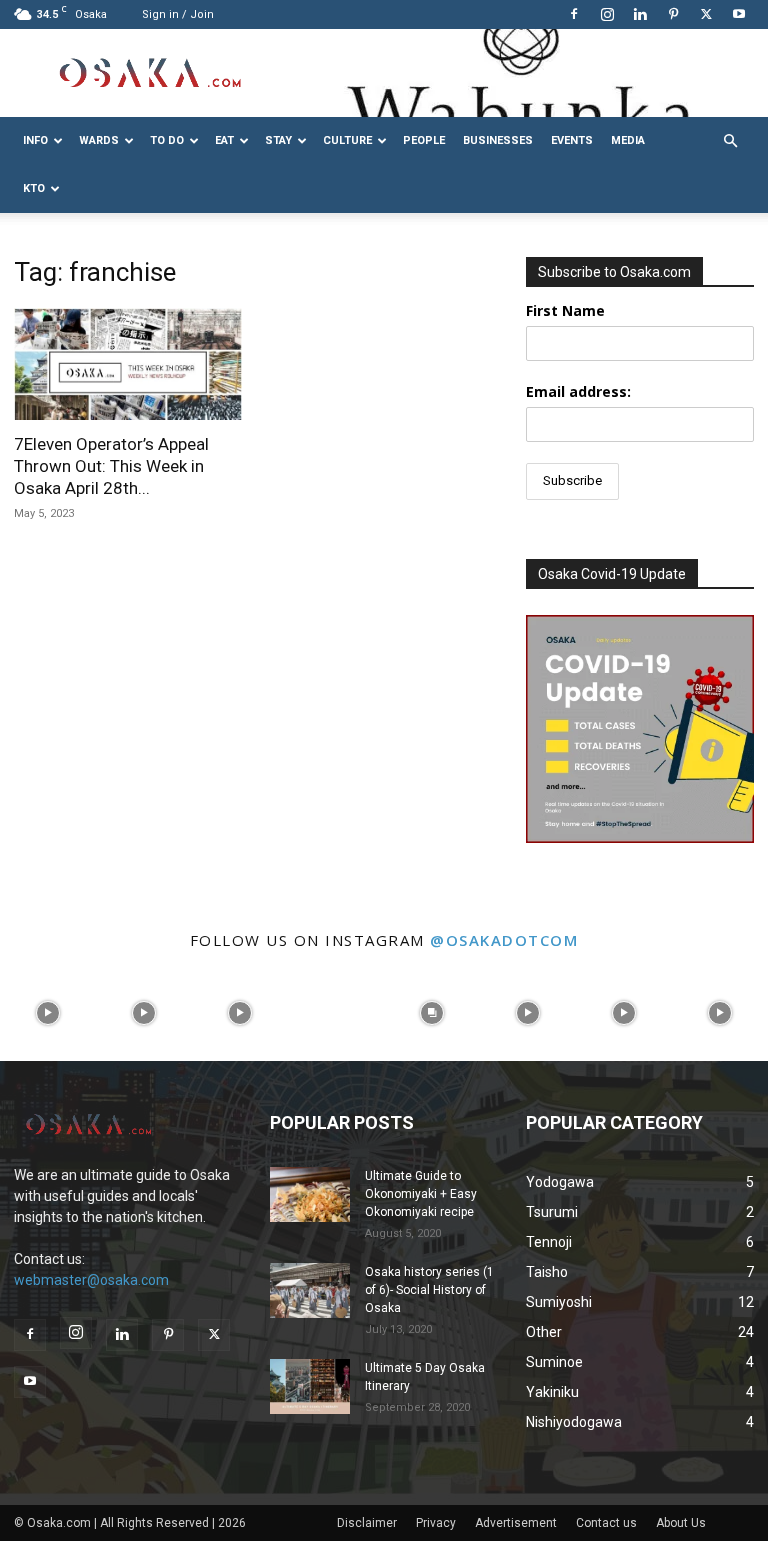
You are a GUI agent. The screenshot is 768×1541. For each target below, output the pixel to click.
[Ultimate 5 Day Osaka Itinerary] (310, 1386)
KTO (34, 188)
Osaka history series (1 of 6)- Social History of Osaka (429, 1290)
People (424, 140)
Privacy (436, 1523)
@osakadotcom (504, 940)
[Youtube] (739, 14)
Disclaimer (367, 1523)
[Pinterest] (673, 14)
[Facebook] (574, 14)
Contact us (606, 1523)
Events (572, 140)
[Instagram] (607, 14)
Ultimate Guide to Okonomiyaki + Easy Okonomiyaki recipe (421, 1194)
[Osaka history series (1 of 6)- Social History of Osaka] (310, 1290)
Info (35, 140)
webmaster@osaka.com (91, 1280)
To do (167, 140)
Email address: (578, 391)
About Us (681, 1523)
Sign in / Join (178, 14)
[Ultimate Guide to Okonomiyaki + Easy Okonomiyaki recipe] (310, 1194)
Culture (347, 140)
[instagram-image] (48, 1013)
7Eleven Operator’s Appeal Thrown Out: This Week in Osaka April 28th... (111, 466)
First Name (565, 310)
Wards (99, 140)
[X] (706, 14)
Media (628, 140)
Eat (224, 140)
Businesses (498, 140)
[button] (730, 141)
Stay (278, 140)
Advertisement (516, 1523)
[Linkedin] (640, 14)
